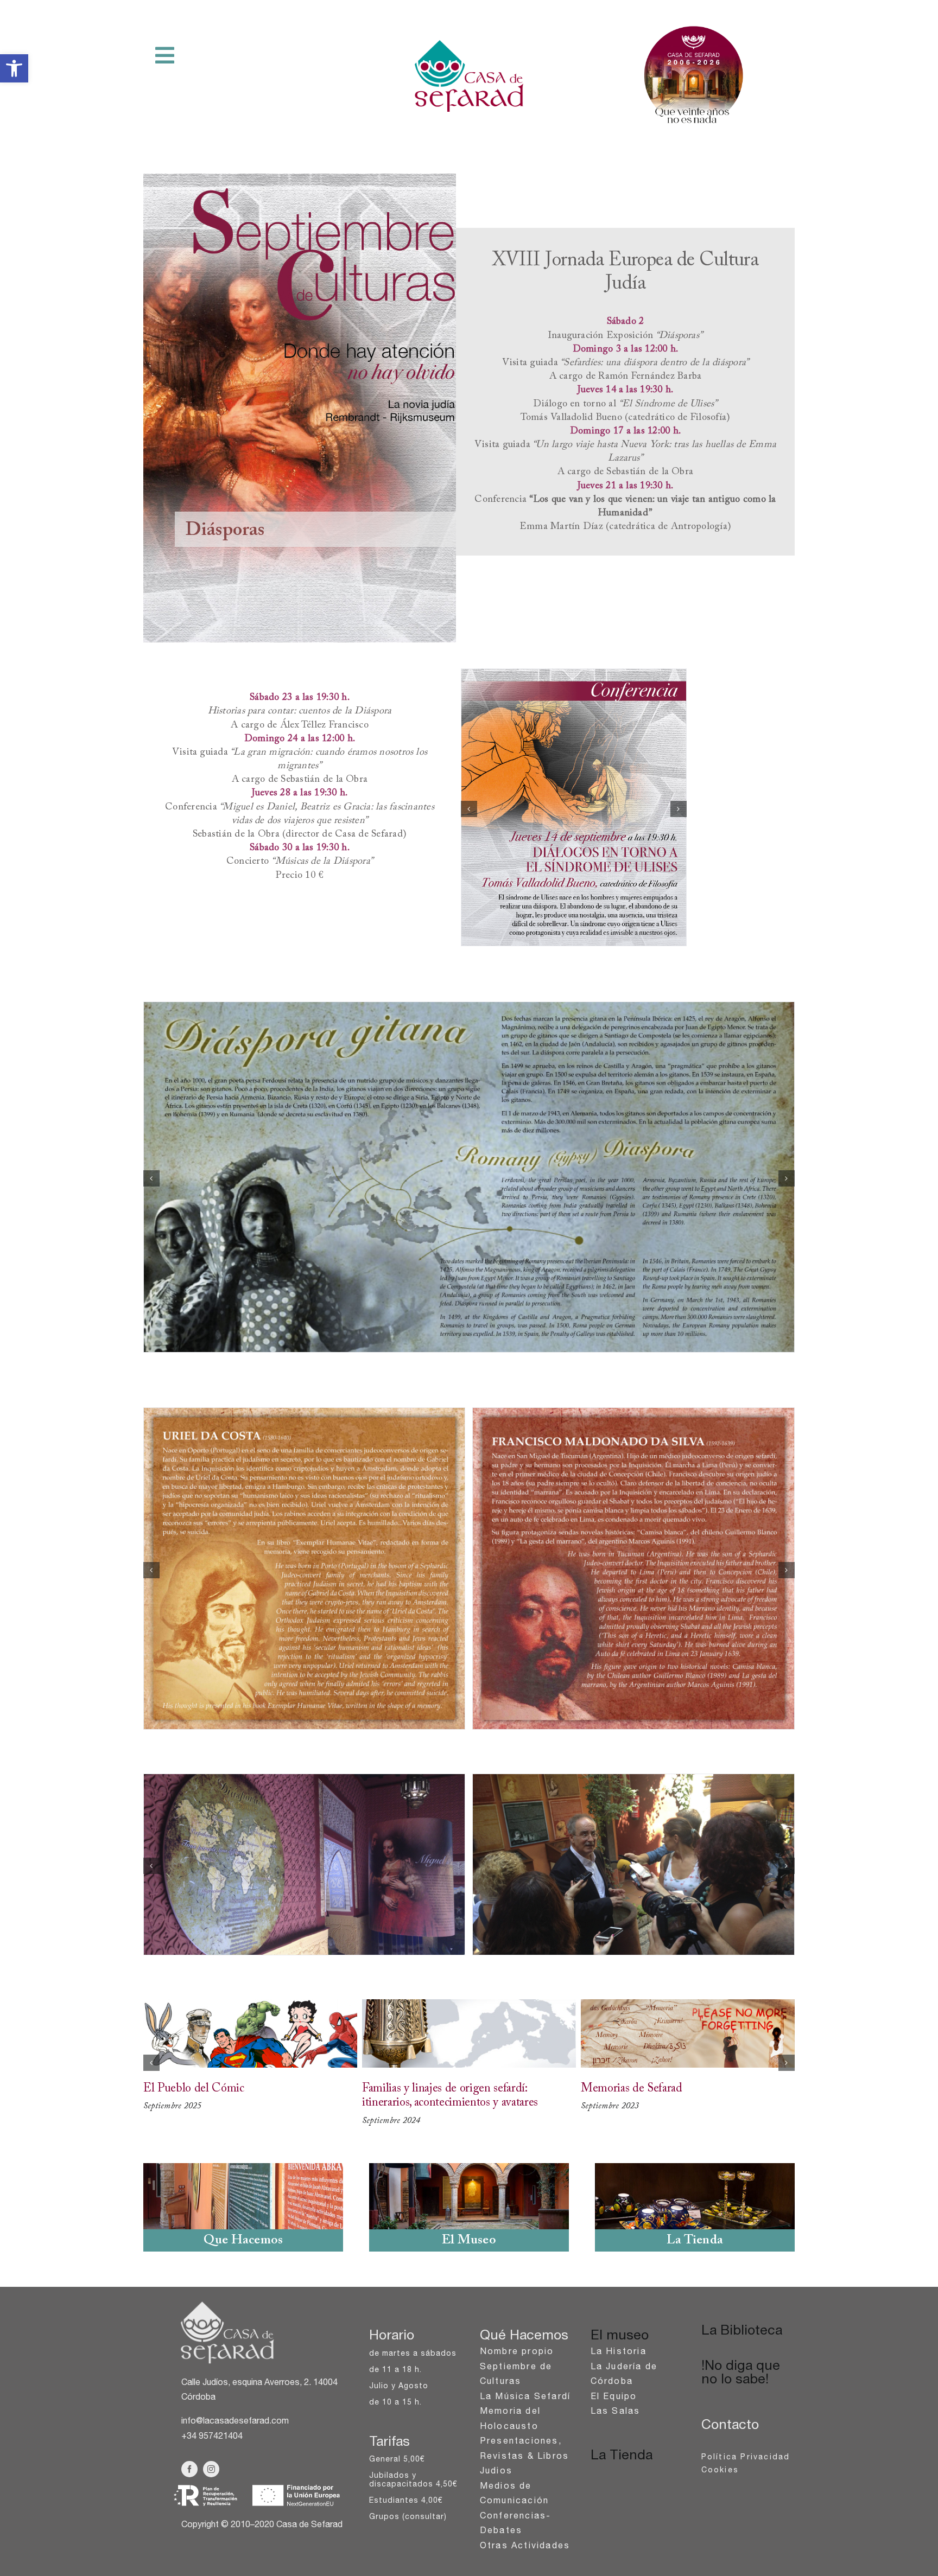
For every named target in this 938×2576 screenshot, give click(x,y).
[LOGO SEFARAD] (227, 2302)
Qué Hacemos (524, 2336)
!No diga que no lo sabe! (741, 2374)
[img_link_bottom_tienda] (695, 2167)
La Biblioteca (742, 2332)
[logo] (469, 44)
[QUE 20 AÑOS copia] (695, 26)
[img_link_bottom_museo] (469, 2167)
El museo (620, 2336)
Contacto (730, 2426)
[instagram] (211, 2469)
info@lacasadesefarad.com (235, 2422)
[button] (14, 68)
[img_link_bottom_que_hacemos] (243, 2167)
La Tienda (622, 2456)
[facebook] (189, 2469)
